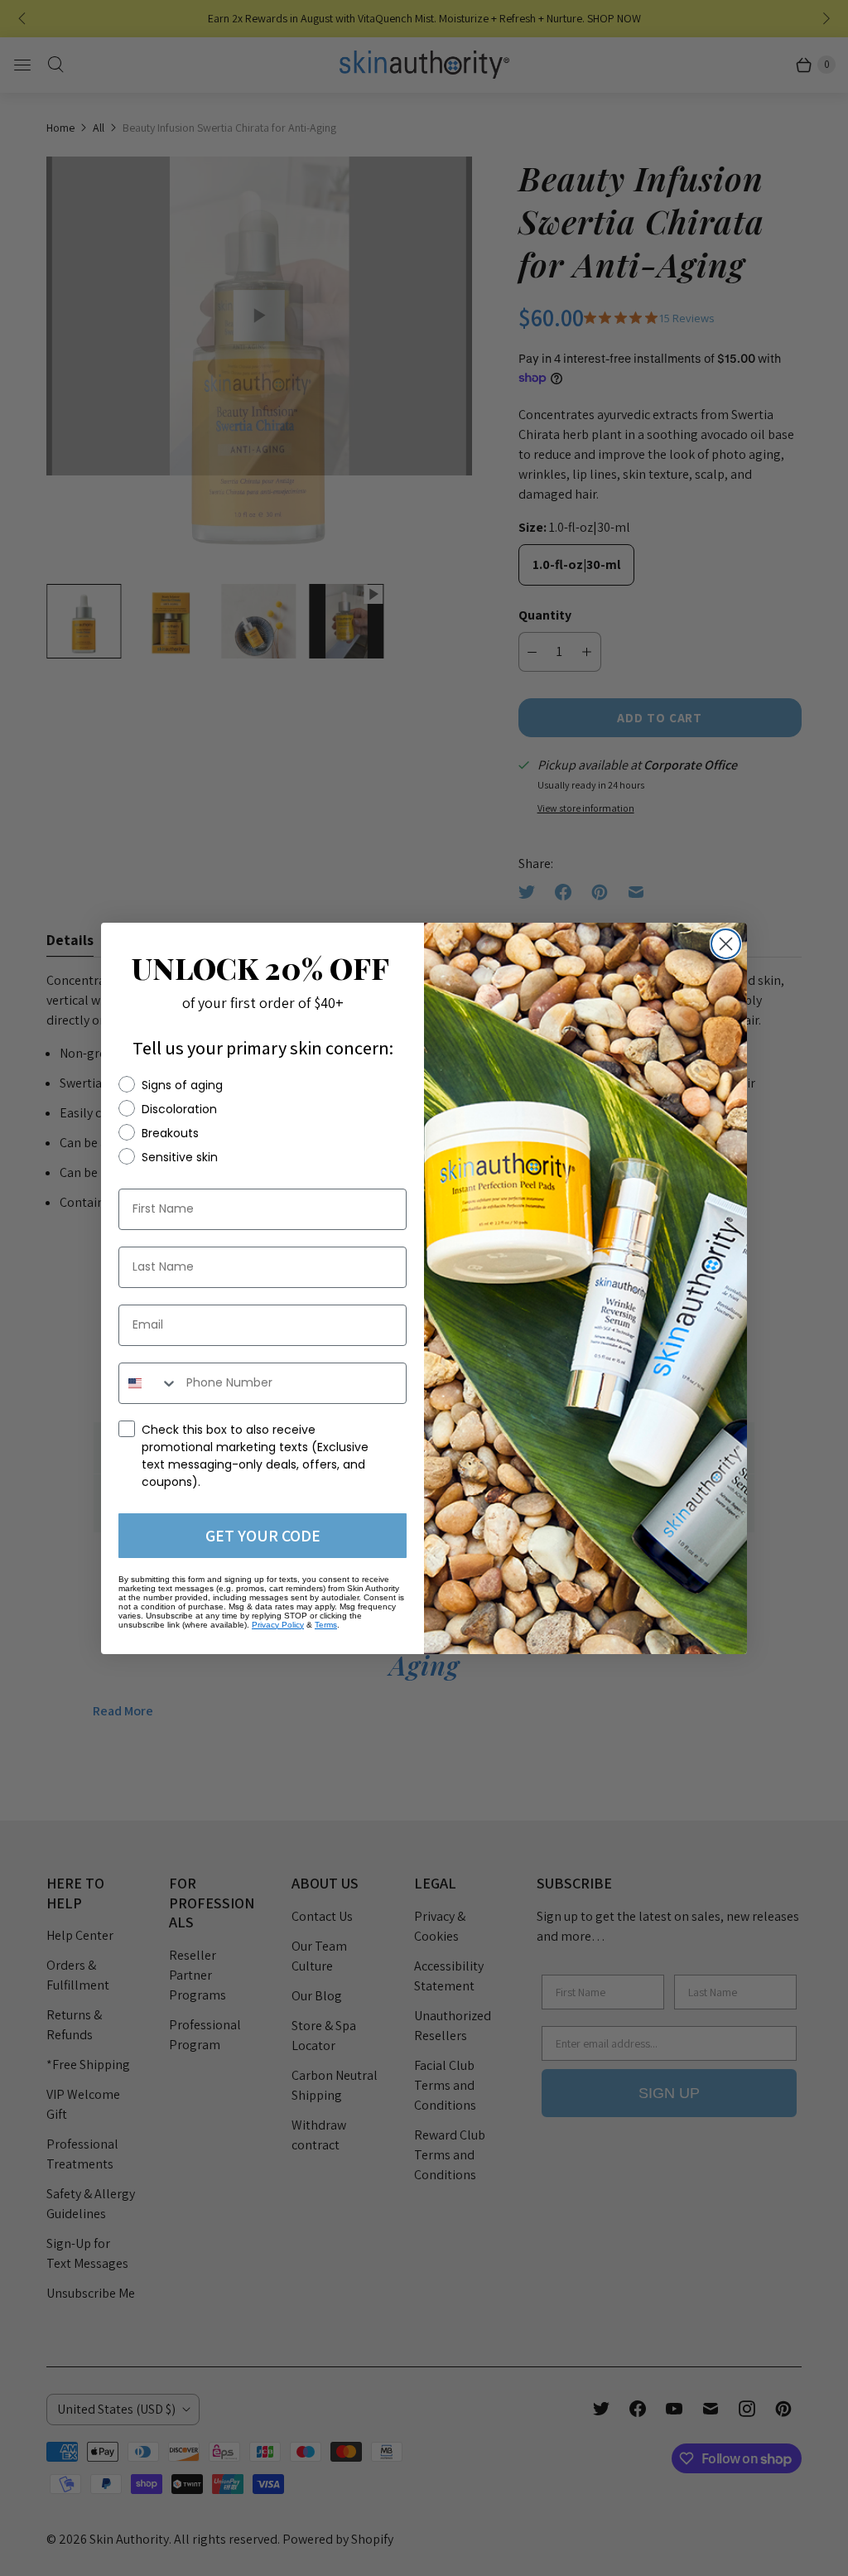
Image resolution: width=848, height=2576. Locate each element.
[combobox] (149, 1383)
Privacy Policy (278, 1625)
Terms (326, 1625)
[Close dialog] (726, 944)
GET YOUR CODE (263, 1536)
